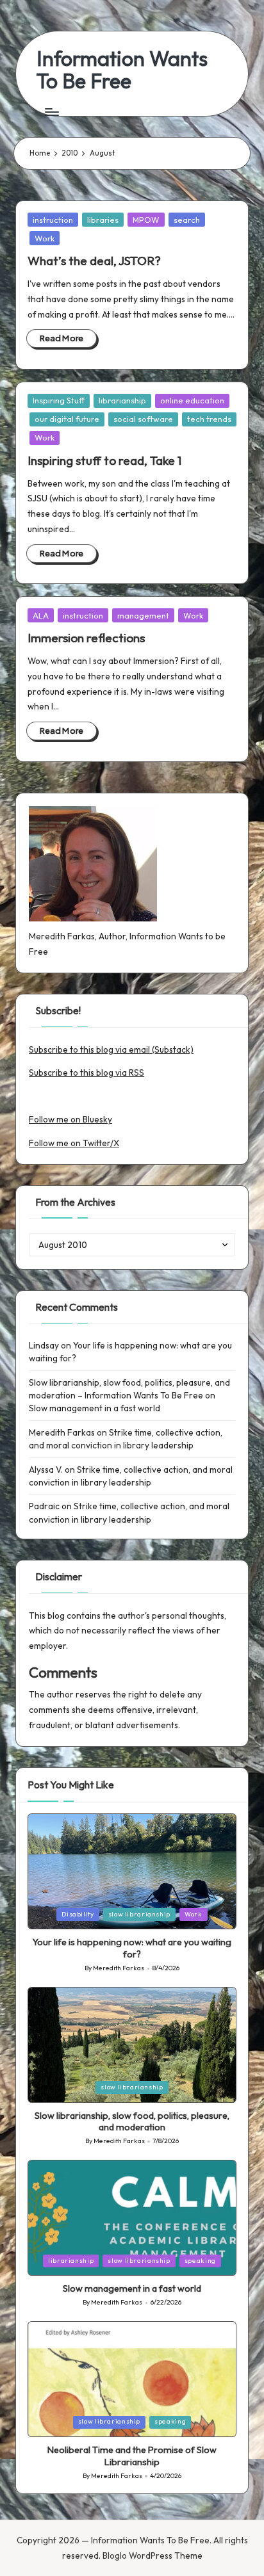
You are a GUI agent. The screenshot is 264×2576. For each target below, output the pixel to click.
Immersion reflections (86, 638)
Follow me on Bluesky (70, 1119)
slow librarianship (139, 1914)
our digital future (67, 419)
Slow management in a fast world (95, 1408)
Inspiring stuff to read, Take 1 (104, 460)
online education (192, 400)
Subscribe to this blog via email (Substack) (111, 1049)
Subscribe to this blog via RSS (87, 1073)
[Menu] (51, 112)
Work (45, 238)
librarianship (122, 400)
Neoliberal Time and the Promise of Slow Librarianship (132, 2456)
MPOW (146, 220)
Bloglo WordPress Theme (153, 2556)
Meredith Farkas (62, 1432)
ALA (41, 615)
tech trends (209, 419)
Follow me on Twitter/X (74, 1143)
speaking (200, 2261)
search (187, 220)
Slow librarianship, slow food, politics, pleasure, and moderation (132, 2122)
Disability (78, 1914)
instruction (53, 220)
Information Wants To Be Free (122, 70)
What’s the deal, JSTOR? (94, 261)
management (143, 615)
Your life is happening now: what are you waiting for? (132, 1948)
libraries (103, 220)
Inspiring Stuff (59, 400)
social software (143, 419)
